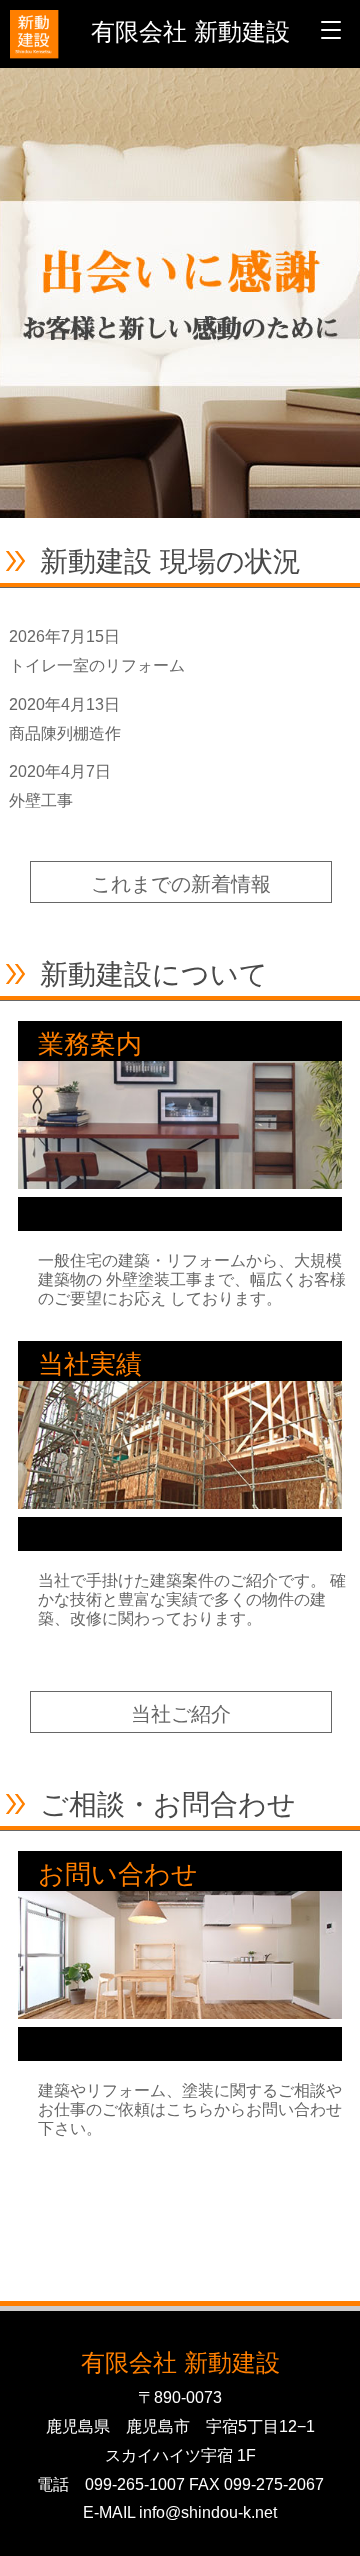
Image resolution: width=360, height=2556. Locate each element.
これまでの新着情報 (181, 884)
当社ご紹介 (181, 1714)
